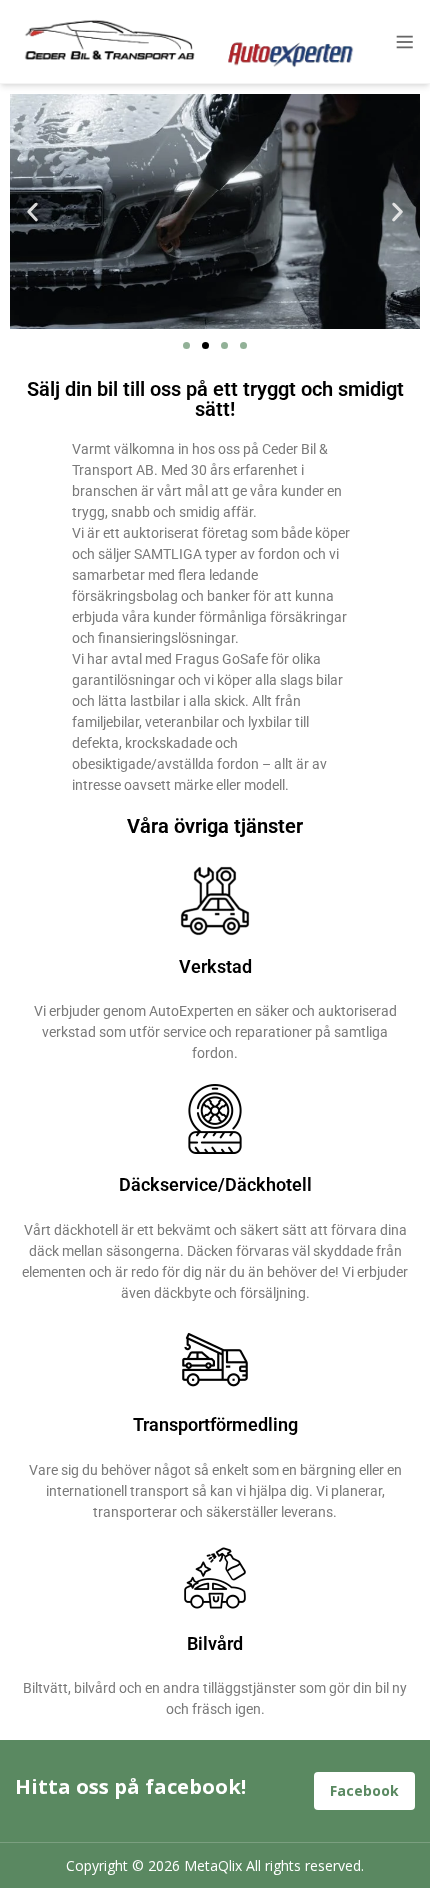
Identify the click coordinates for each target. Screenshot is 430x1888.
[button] (32, 211)
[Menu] (398, 42)
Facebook (364, 1790)
